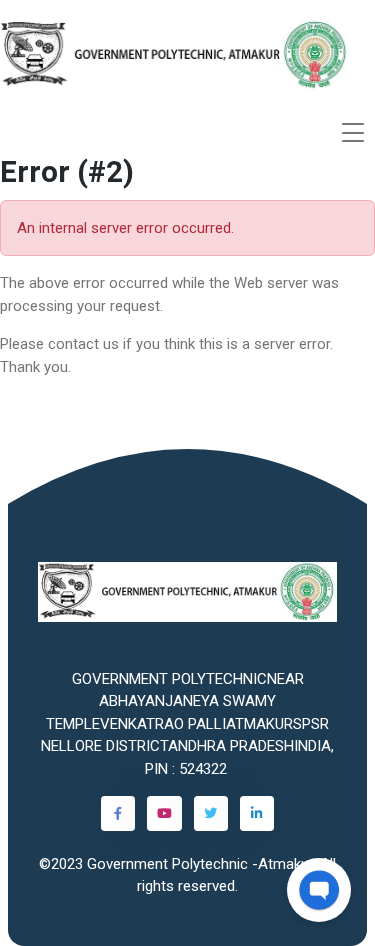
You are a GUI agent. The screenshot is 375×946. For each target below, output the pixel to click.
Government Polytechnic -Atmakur (200, 864)
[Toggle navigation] (353, 132)
